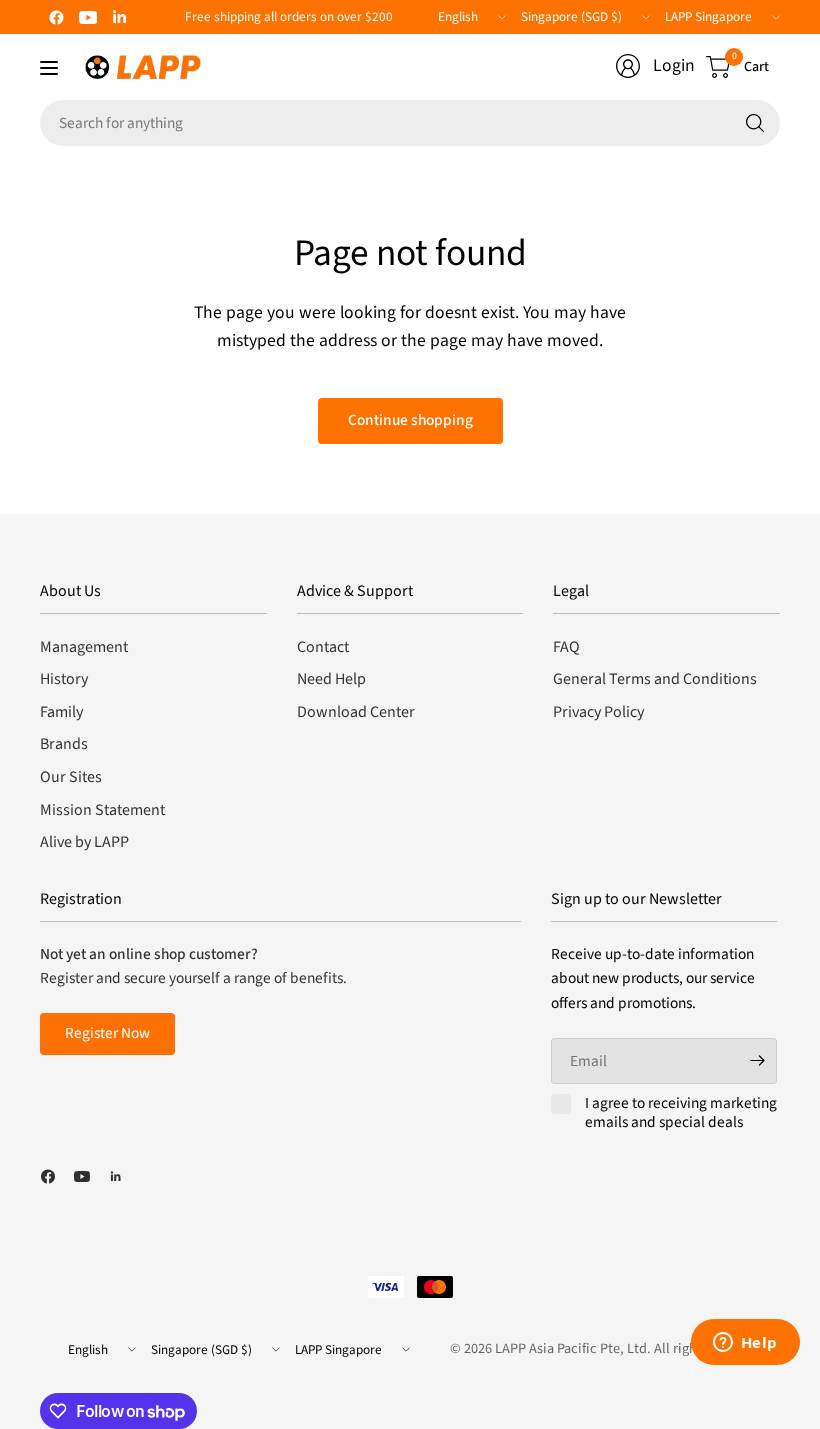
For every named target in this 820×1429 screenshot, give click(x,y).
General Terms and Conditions (655, 679)
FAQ (566, 647)
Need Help (331, 679)
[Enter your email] (757, 1061)
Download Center (356, 712)
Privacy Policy (598, 712)
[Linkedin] (120, 17)
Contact (323, 647)
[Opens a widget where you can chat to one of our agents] (745, 1344)
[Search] (755, 123)
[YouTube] (88, 17)
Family (61, 712)
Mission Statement (102, 810)
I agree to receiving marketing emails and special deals (681, 1113)
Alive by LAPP (84, 842)
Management (84, 647)
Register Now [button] (107, 1033)
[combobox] (410, 123)
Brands (64, 744)
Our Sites (71, 777)
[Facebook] (56, 17)
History (64, 679)
